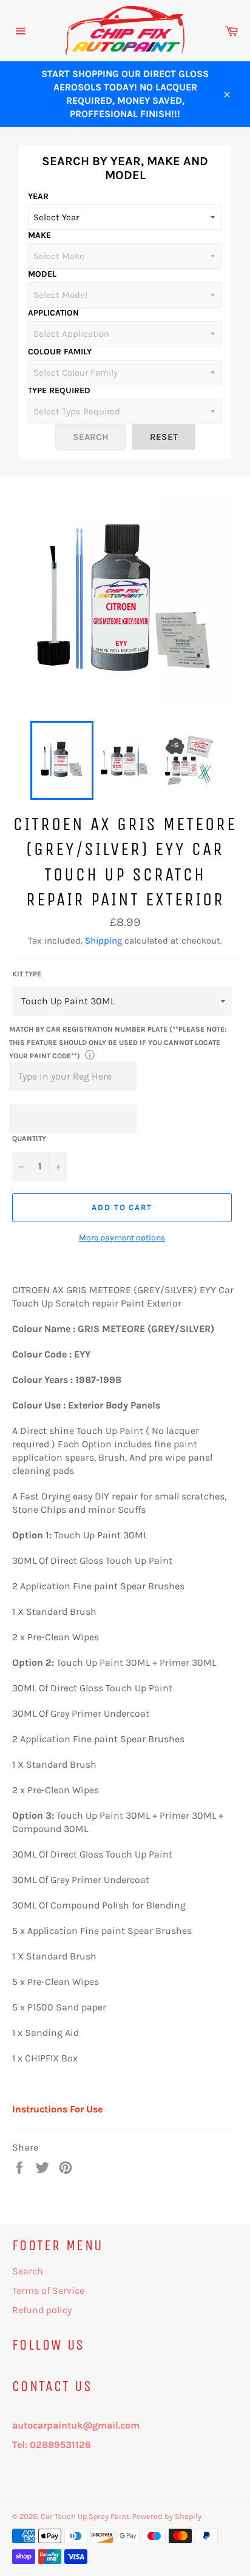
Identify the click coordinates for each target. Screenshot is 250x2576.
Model (42, 274)
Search (28, 2271)
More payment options (122, 1238)
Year (38, 196)
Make (39, 235)
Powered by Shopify (167, 2516)
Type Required (59, 390)
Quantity (29, 1138)
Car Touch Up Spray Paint (85, 2516)
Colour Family (60, 352)
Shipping (103, 941)
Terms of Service (48, 2290)
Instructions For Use (57, 2109)
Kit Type (27, 974)
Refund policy (42, 2310)
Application (53, 313)
